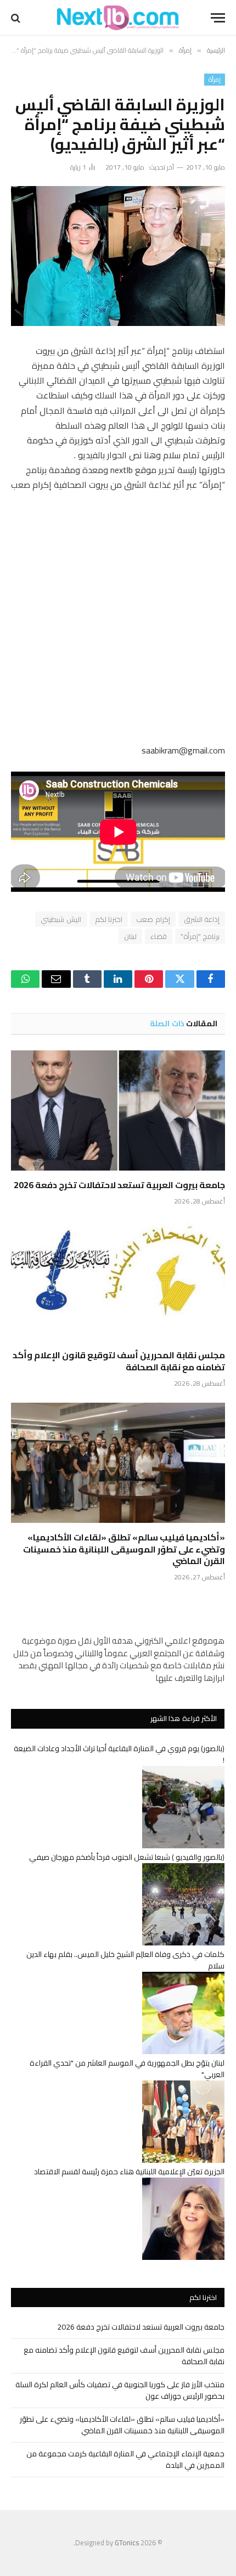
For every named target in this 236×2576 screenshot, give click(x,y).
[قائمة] (218, 18)
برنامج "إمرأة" (200, 936)
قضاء (159, 936)
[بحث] (17, 18)
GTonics (127, 2543)
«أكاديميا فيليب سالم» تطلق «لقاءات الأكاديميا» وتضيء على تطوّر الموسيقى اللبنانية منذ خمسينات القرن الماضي (124, 1549)
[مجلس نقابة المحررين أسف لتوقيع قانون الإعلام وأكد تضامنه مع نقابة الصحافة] (118, 1281)
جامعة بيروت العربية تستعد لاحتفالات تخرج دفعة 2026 (119, 1185)
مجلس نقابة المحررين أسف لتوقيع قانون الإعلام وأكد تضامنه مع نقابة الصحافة (119, 1361)
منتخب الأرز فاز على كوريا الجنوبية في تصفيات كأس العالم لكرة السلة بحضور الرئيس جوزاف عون (120, 2390)
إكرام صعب (153, 919)
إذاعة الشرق (202, 919)
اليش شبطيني (61, 919)
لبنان (130, 936)
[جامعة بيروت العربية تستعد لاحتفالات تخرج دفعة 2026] (118, 1110)
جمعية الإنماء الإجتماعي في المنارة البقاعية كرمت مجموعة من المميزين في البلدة (125, 2459)
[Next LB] (118, 18)
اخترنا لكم (109, 919)
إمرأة (215, 80)
